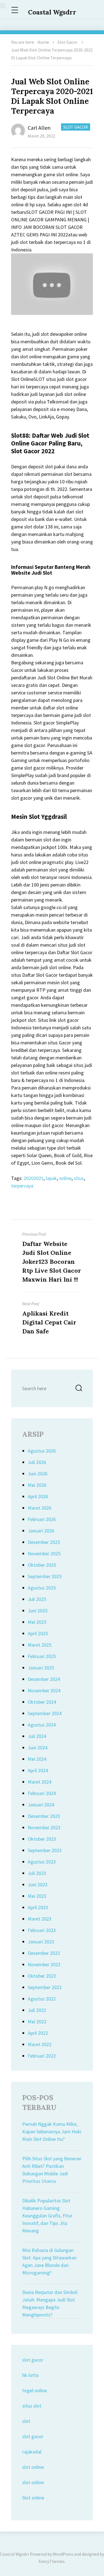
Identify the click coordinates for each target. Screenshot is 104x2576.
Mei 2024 (37, 1759)
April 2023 (38, 1907)
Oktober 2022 (42, 1976)
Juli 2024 (37, 1736)
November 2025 (44, 1553)
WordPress (63, 2554)
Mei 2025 (37, 1622)
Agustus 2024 (42, 1725)
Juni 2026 (38, 1474)
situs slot (32, 2406)
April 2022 (38, 2033)
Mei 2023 (37, 1896)
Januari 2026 (41, 1531)
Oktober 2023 (42, 1839)
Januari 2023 (41, 1942)
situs (79, 1178)
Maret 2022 (40, 2044)
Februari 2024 (42, 1793)
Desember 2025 (44, 1542)
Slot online (33, 2498)
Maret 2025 (40, 1645)
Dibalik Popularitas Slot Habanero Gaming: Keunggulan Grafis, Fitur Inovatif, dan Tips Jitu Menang (47, 2216)
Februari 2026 (42, 1519)
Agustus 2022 (42, 1999)
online (65, 1178)
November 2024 (44, 1690)
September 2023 (45, 1850)
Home (43, 42)
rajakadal (32, 2452)
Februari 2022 (42, 2056)
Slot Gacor (67, 42)
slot (26, 2421)
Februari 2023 (42, 1930)
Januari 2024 (41, 1805)
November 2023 (44, 1827)
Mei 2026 (37, 1485)
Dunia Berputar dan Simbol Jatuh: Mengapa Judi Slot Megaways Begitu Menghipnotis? (50, 2303)
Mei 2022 (37, 2022)
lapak (51, 1178)
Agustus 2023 (42, 1862)
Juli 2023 (37, 1873)
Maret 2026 (40, 1508)
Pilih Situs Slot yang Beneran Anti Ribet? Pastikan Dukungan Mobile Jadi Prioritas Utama (52, 2170)
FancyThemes (52, 2561)
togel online (35, 2390)
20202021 (34, 1178)
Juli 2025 (37, 1599)
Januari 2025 (41, 1668)
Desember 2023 (44, 1816)
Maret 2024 (40, 1782)
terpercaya (22, 1186)
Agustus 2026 (42, 1451)
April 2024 (38, 1770)
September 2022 (45, 1987)
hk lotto (31, 2375)
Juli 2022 (37, 2010)
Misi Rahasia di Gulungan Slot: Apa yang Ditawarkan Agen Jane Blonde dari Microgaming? (49, 2261)
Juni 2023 (38, 1885)
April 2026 (38, 1496)
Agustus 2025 (42, 1588)
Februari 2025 (42, 1656)
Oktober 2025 (42, 1565)
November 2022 (44, 1964)
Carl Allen (39, 128)
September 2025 (45, 1576)
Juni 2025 (38, 1611)
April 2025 (38, 1633)
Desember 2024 (44, 1679)
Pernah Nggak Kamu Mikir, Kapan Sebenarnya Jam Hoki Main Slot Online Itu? (52, 2131)
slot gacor (33, 2360)
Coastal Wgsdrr (52, 12)
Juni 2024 (38, 1748)
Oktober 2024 (42, 1702)
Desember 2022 (44, 1953)
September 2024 (45, 1713)
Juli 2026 (37, 1462)
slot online (33, 2467)
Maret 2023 (40, 1919)
